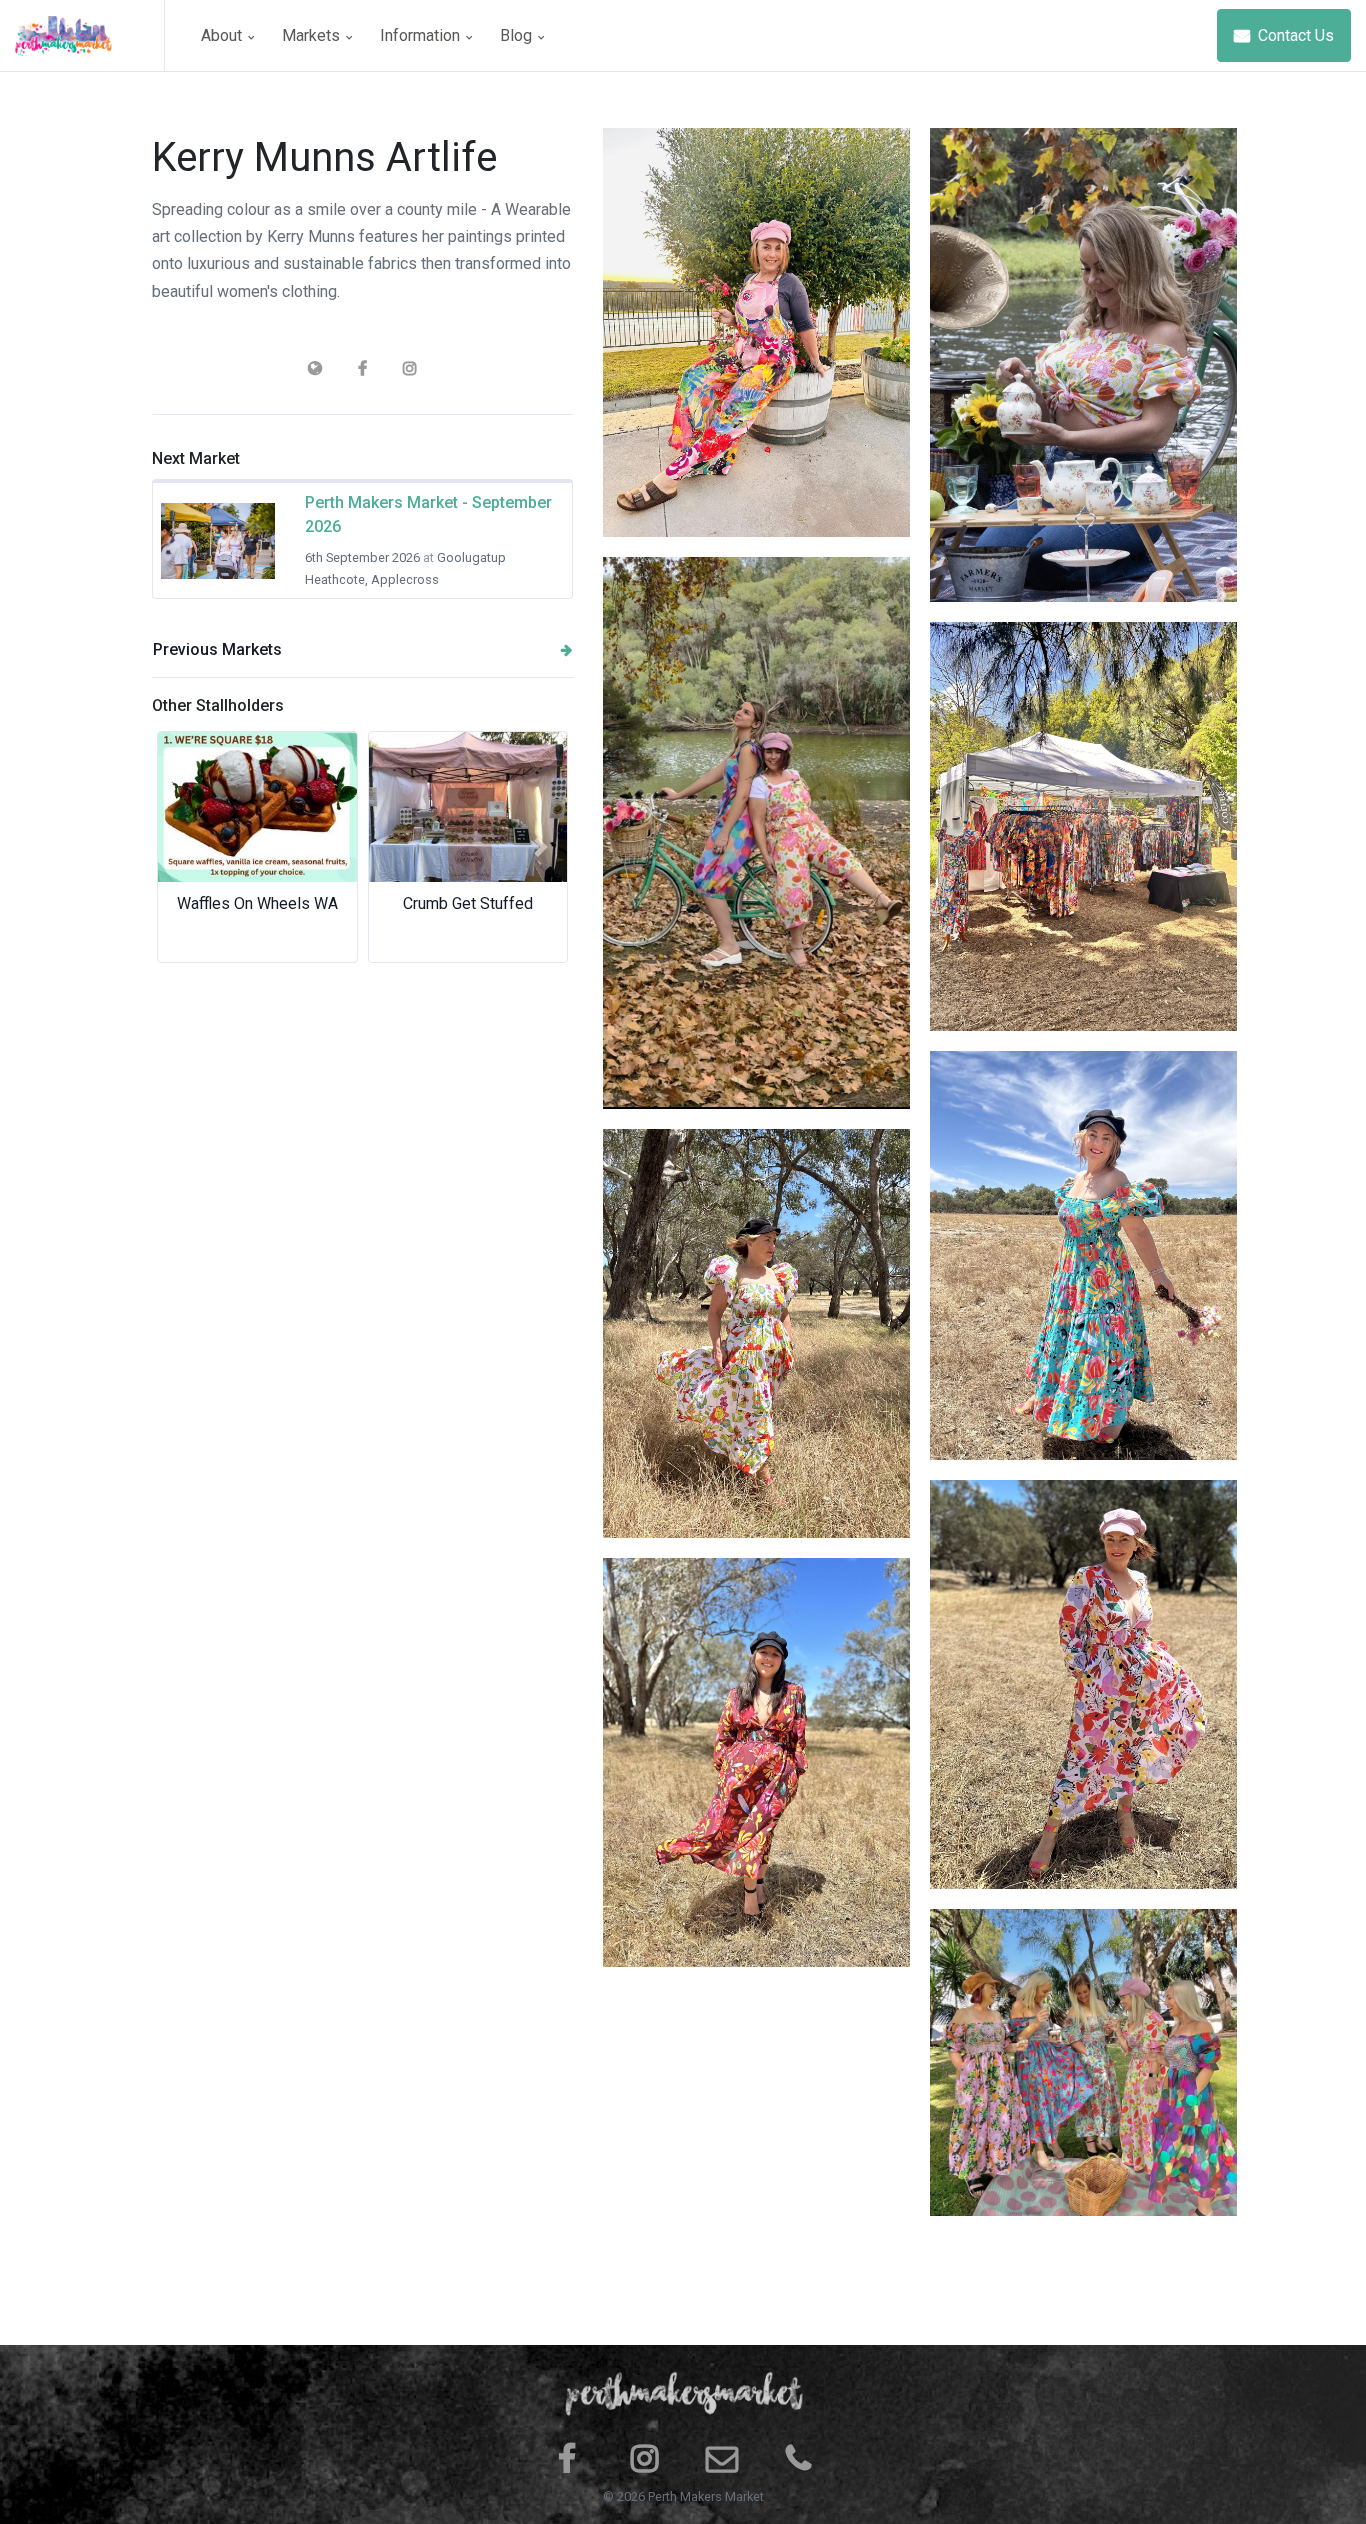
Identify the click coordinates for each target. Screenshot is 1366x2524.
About (223, 35)
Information (422, 35)
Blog (518, 35)
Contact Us (1294, 35)
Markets (313, 35)
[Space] (90, 35)
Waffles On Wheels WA (257, 903)
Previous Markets (217, 649)
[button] (183, 847)
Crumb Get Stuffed (468, 903)
